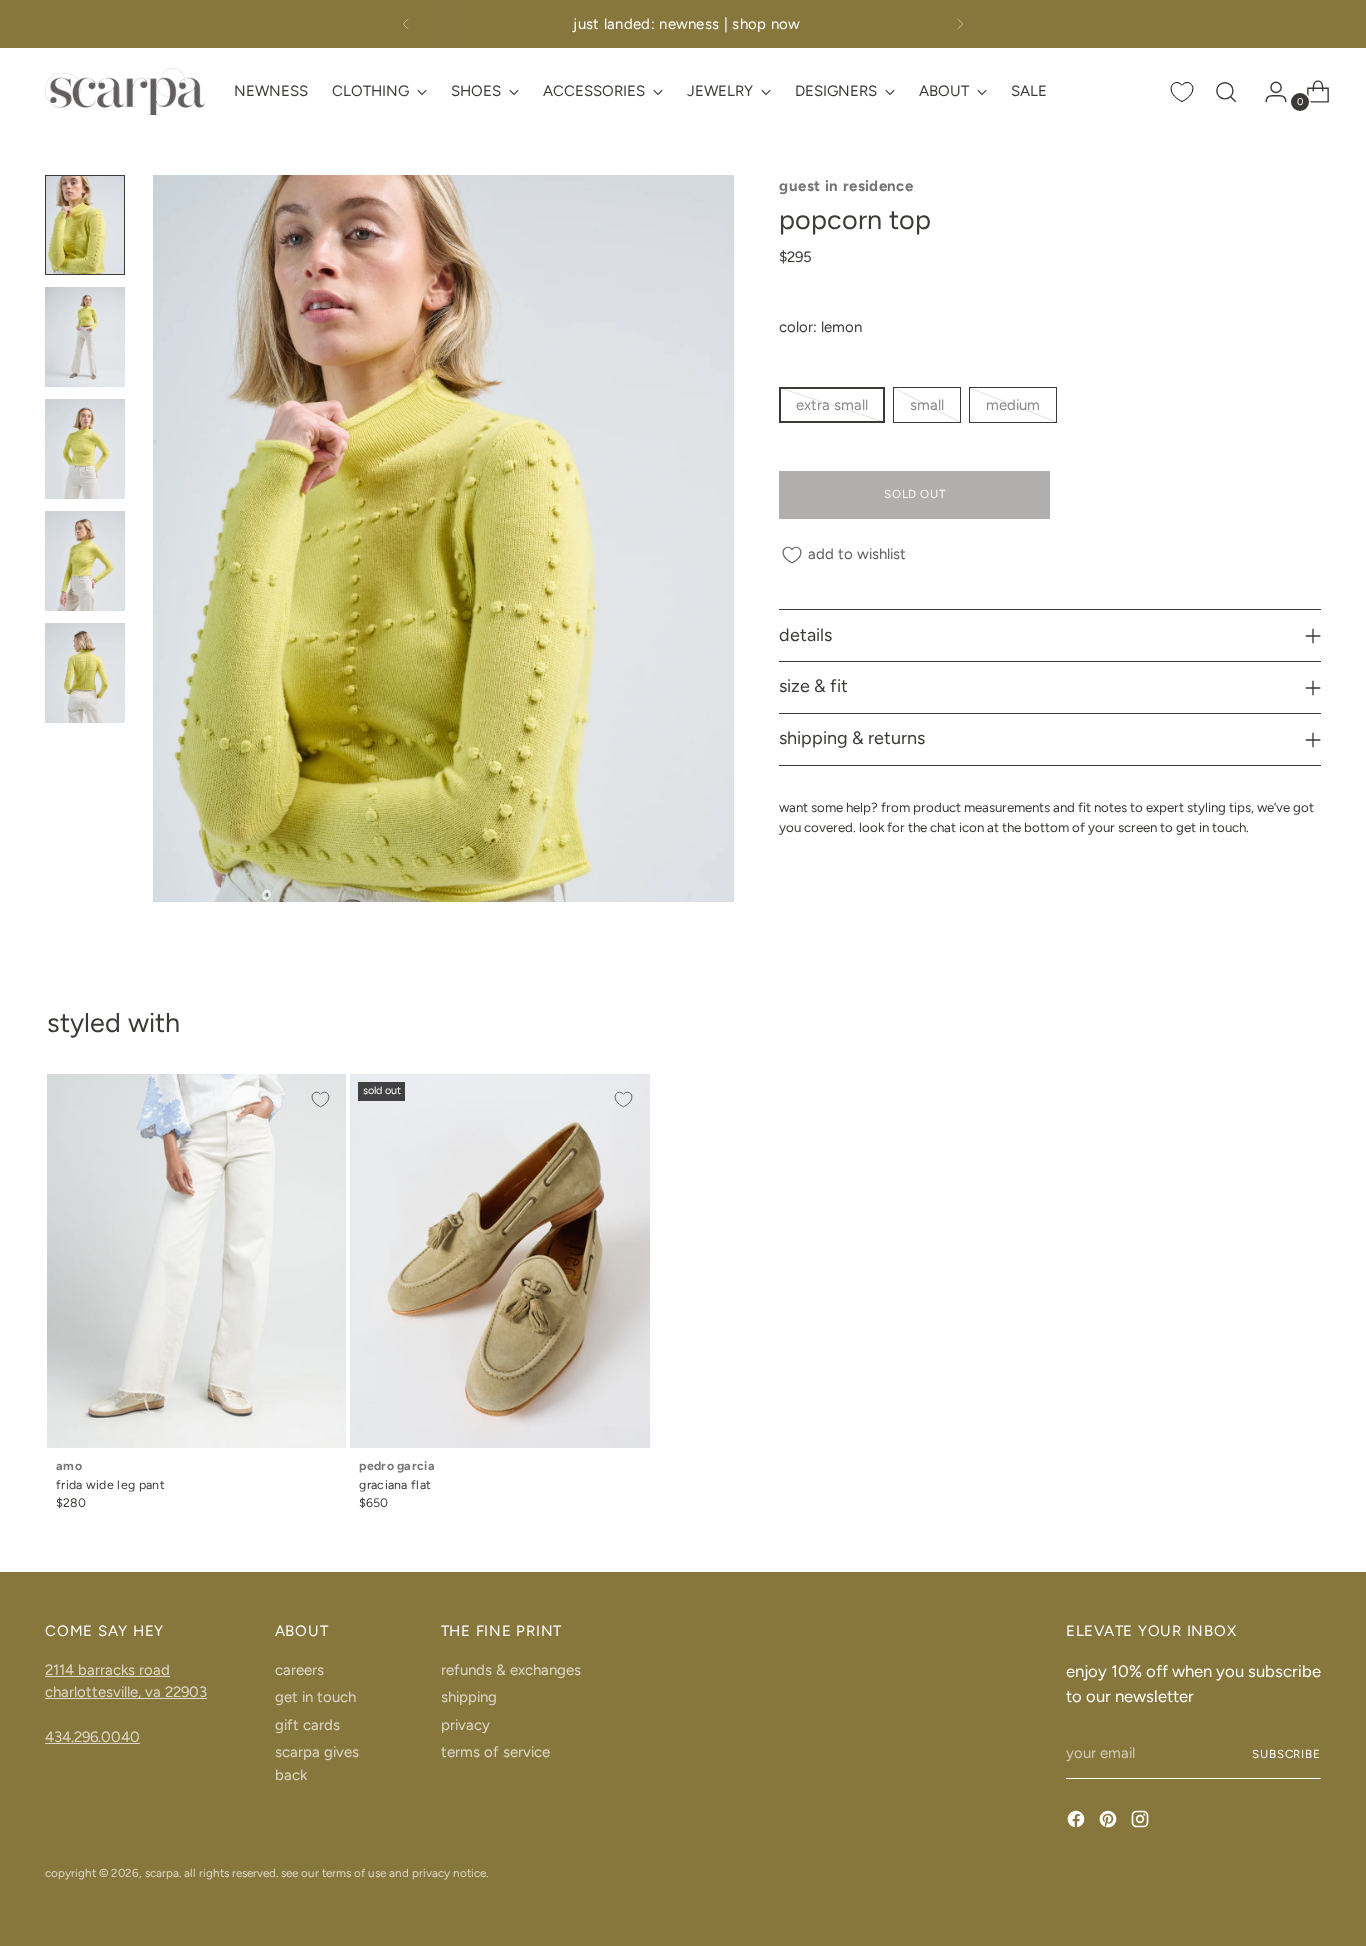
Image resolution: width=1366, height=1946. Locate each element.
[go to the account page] (1268, 92)
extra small (832, 405)
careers (299, 1670)
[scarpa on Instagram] (1142, 1822)
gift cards (307, 1725)
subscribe (1286, 1754)
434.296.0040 (92, 1737)
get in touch (315, 1697)
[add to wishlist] (320, 1100)
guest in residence (846, 186)
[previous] (406, 24)
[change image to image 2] (85, 337)
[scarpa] (125, 91)
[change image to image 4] (85, 561)
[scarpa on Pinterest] (1110, 1822)
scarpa (162, 1873)
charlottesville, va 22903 (126, 1692)
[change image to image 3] (85, 449)
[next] (960, 24)
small (927, 405)
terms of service (495, 1752)
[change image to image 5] (85, 673)
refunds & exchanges (511, 1670)
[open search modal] (1226, 92)
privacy (465, 1725)
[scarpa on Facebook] (1078, 1822)
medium (1013, 405)
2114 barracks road (107, 1670)
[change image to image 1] (85, 225)
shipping (469, 1697)
